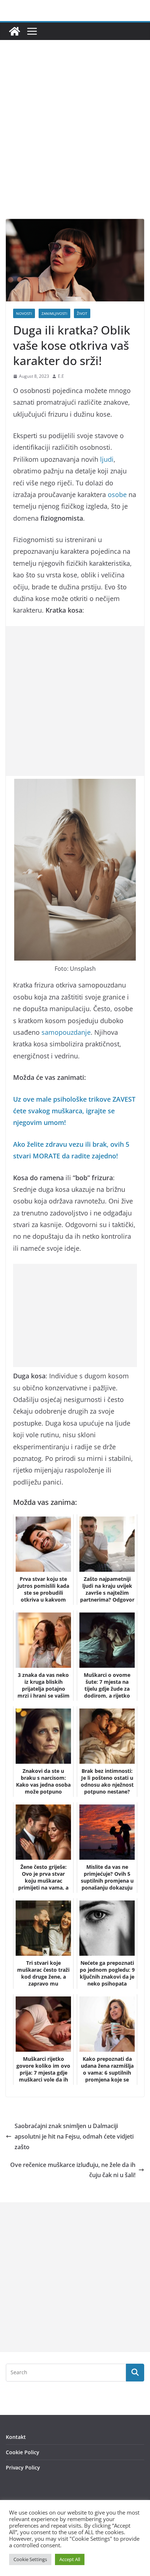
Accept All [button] (70, 2559)
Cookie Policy (23, 2452)
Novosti (24, 313)
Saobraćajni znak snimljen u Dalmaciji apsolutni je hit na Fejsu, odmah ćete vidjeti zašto (74, 2136)
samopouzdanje (66, 1032)
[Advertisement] (75, 140)
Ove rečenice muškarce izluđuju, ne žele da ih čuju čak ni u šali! (73, 2170)
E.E (61, 376)
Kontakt (16, 2437)
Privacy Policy (23, 2467)
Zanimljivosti (54, 313)
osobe (117, 494)
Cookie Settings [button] (30, 2559)
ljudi (107, 459)
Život (82, 313)
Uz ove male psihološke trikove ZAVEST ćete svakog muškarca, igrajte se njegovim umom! (74, 1111)
